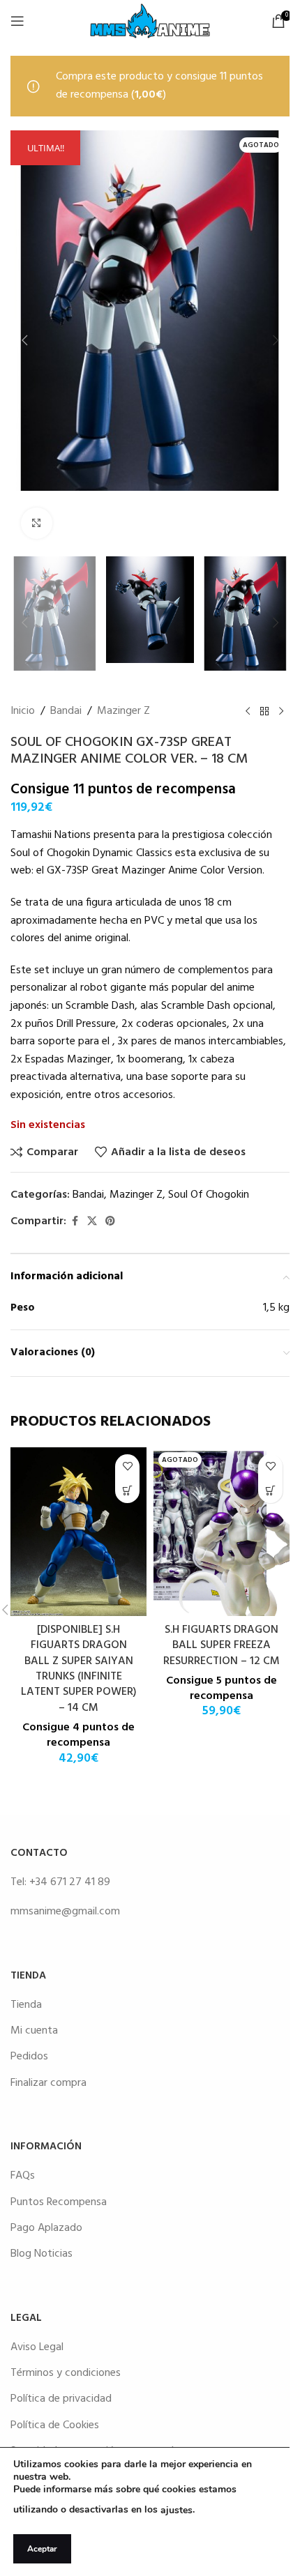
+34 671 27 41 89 (70, 1882)
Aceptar (42, 2549)
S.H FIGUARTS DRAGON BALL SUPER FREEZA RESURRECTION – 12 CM (222, 1646)
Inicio (23, 711)
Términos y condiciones (66, 2373)
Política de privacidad (61, 2399)
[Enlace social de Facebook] (75, 1222)
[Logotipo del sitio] (150, 21)
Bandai (66, 711)
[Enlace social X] (92, 1222)
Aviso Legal (37, 2347)
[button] (24, 340)
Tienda (26, 2005)
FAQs (23, 2176)
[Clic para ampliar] (37, 523)
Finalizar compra (48, 2083)
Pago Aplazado (46, 2228)
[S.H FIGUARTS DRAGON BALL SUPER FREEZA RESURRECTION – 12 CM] (222, 1532)
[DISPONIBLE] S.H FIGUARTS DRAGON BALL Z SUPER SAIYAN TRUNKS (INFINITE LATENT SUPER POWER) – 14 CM (79, 1669)
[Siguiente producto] (281, 712)
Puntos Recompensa (59, 2202)
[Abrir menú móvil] (17, 21)
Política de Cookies (55, 2425)
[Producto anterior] (248, 712)
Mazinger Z (123, 711)
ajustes (177, 2510)
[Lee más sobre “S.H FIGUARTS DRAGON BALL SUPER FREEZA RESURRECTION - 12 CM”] (270, 1491)
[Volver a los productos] (264, 712)
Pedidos (29, 2057)
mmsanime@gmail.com (65, 1912)
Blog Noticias (42, 2254)
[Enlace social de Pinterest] (110, 1222)
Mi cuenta (34, 2031)
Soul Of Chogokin (209, 1195)
